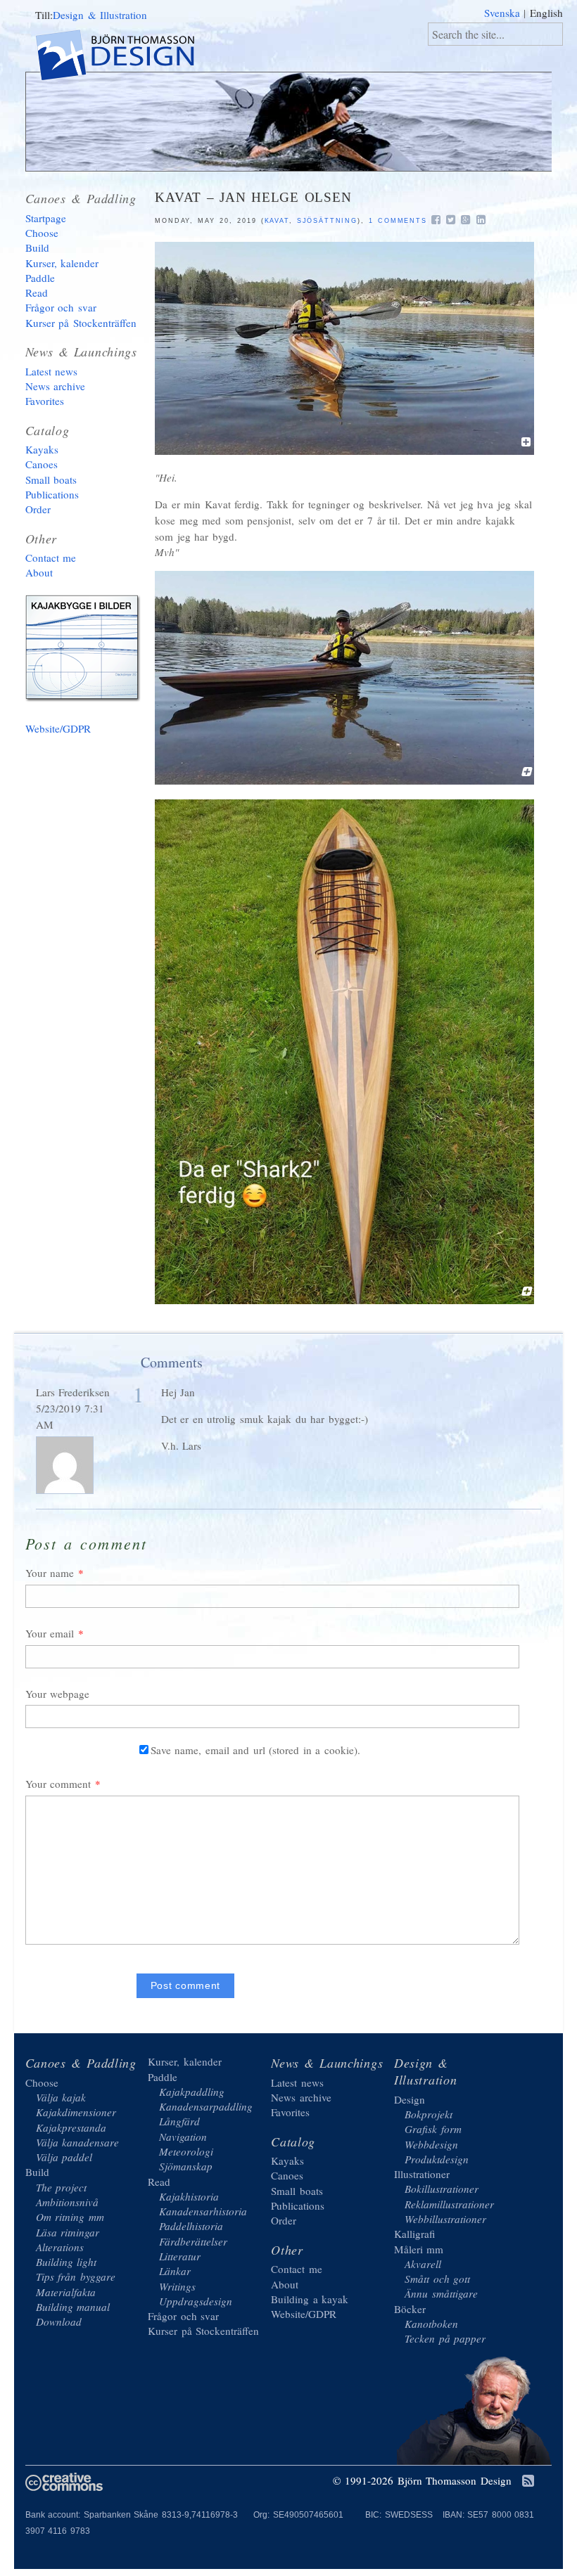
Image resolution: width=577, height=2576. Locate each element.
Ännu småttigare (441, 2293)
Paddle (40, 278)
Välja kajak (61, 2097)
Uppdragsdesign (196, 2301)
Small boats (51, 479)
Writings (177, 2286)
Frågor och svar (61, 307)
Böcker (410, 2309)
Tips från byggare (76, 2276)
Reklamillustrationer (449, 2204)
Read (37, 292)
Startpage (46, 218)
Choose (42, 233)
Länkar (175, 2271)
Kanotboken (431, 2324)
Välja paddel (64, 2157)
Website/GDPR (58, 728)
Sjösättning (327, 221)
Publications (52, 494)
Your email (50, 1633)
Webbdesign (431, 2144)
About (39, 572)
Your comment (58, 1784)
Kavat (277, 221)
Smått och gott (437, 2279)
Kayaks (42, 449)
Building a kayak (85, 651)
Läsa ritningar (68, 2232)
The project (62, 2187)
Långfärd (179, 2121)
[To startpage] (127, 57)
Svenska (502, 13)
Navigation (183, 2137)
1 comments (398, 221)
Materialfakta (66, 2292)
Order (38, 509)
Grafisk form (433, 2129)
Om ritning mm (70, 2217)
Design (410, 2099)
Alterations (60, 2247)
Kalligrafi (414, 2234)
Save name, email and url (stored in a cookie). (255, 1750)
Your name (50, 1573)
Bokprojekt (429, 2114)
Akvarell (423, 2264)
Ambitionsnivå (67, 2202)
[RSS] (528, 2482)
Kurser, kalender (62, 263)
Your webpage (58, 1694)
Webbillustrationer (445, 2219)
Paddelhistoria (191, 2226)
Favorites (45, 401)
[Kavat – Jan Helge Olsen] (344, 451)
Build (37, 247)
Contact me (51, 558)
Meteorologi (186, 2151)
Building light (66, 2262)
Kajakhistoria (189, 2196)
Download (59, 2321)
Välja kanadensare (78, 2142)
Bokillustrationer (442, 2189)
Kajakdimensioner (76, 2112)
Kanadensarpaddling (206, 2106)
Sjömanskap (186, 2166)
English (546, 13)
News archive (56, 386)
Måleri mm (419, 2249)
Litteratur (180, 2256)
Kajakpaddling (192, 2092)
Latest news (52, 371)
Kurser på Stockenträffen (81, 323)
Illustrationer (422, 2174)
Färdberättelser (193, 2241)
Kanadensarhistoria (203, 2211)
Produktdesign (437, 2159)
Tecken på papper (445, 2338)
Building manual (73, 2307)
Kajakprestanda (71, 2127)
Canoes (42, 464)
